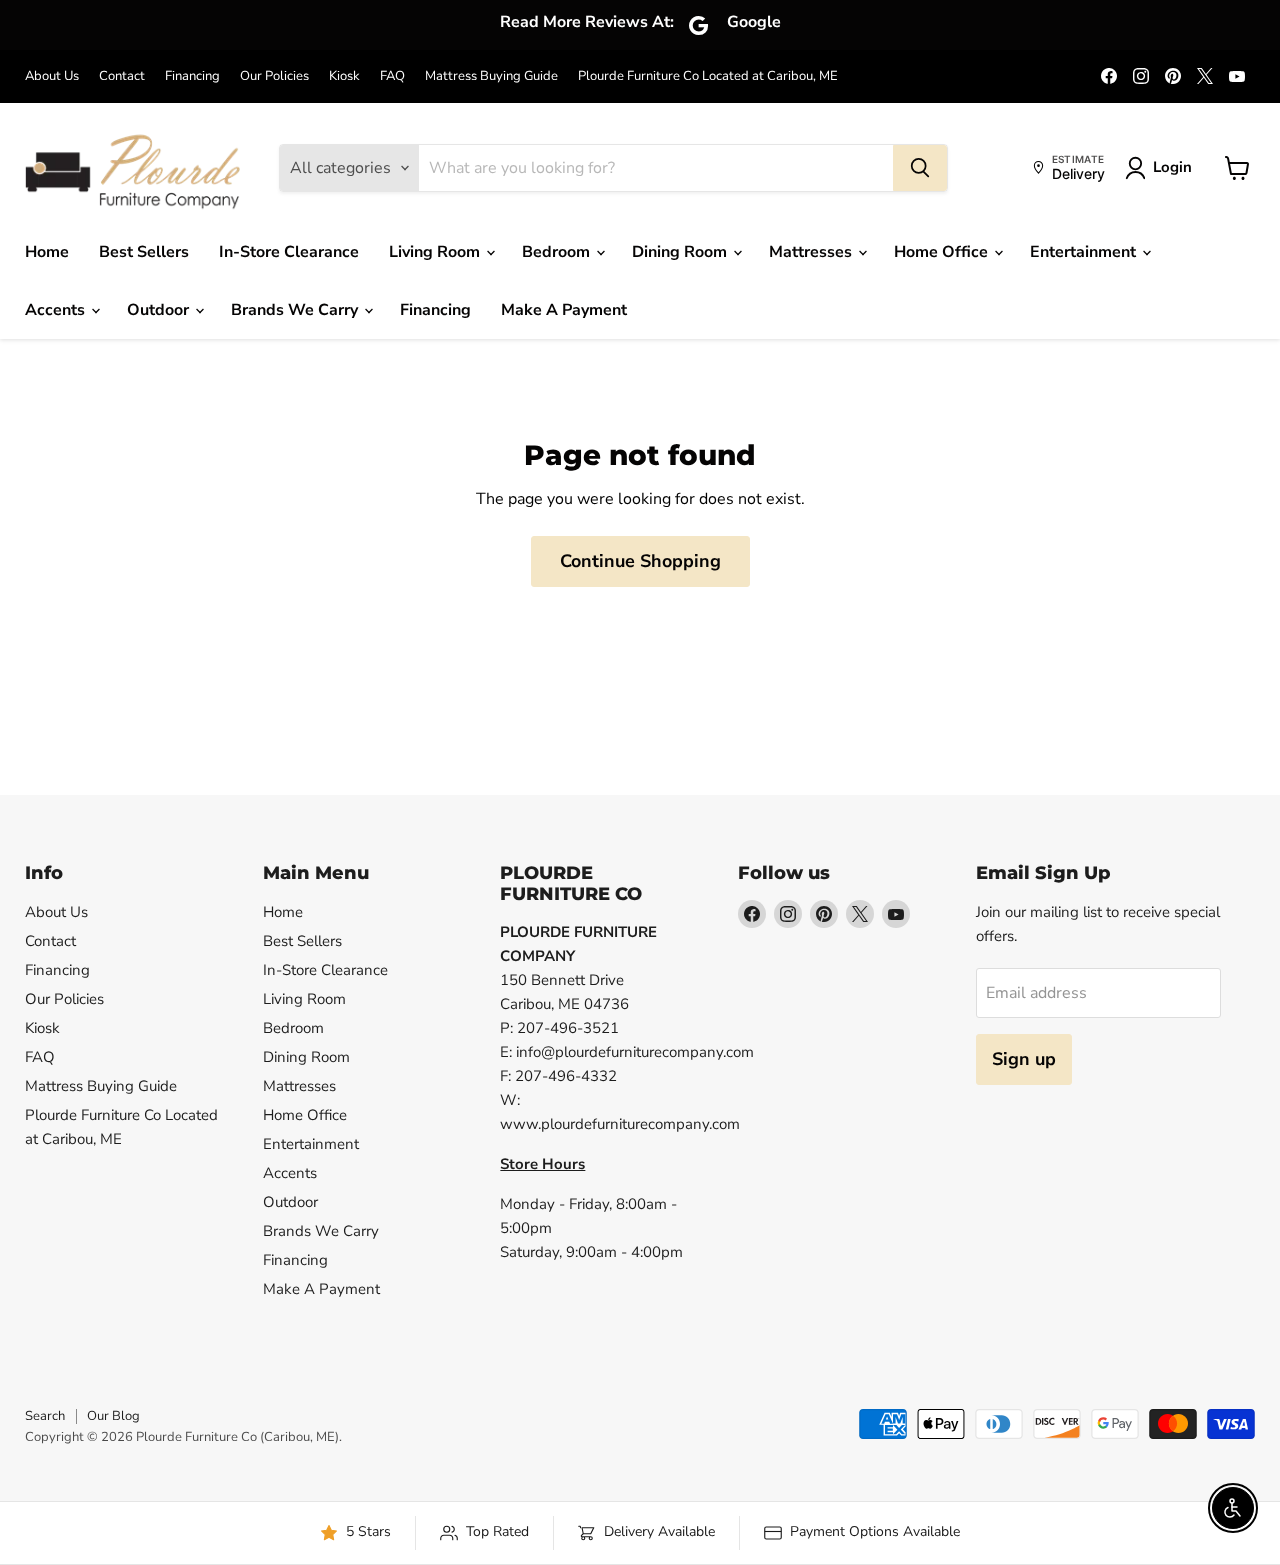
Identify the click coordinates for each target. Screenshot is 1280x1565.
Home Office (943, 252)
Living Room (436, 252)
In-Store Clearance (289, 252)
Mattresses (812, 252)
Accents (57, 310)
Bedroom (558, 252)
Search (45, 1416)
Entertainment (1085, 252)
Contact (122, 76)
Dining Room (681, 252)
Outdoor (160, 310)
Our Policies (274, 76)
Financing (192, 76)
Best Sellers (144, 252)
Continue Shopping (640, 561)
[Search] (920, 168)
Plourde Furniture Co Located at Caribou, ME (708, 76)
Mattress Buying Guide (491, 76)
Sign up (1024, 1059)
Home (47, 252)
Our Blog (113, 1416)
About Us (52, 76)
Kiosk (344, 76)
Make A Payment (564, 310)
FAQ (392, 76)
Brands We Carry (296, 310)
